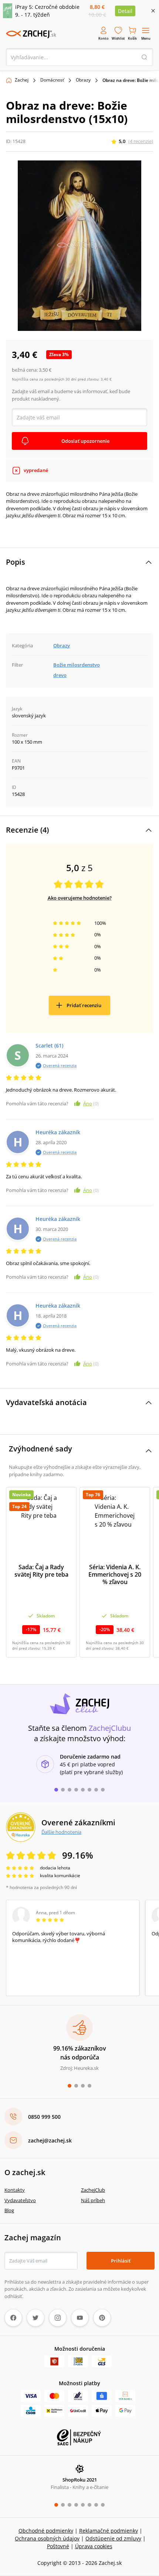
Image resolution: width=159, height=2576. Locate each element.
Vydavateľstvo (20, 2200)
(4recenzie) (141, 141)
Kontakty (15, 2190)
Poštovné (58, 2546)
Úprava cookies (94, 2546)
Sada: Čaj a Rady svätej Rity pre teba (41, 1571)
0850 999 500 (44, 2117)
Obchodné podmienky (46, 2531)
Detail (125, 11)
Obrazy (83, 80)
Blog (9, 2210)
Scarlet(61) (49, 1045)
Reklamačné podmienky (109, 2531)
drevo (60, 675)
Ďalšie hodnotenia (61, 1832)
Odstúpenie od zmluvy (113, 2538)
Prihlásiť (121, 2261)
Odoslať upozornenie (85, 441)
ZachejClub (93, 2190)
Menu (146, 38)
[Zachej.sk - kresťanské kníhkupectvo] (31, 34)
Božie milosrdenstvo (77, 665)
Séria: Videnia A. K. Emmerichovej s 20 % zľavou (115, 1574)
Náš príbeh (93, 2200)
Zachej (22, 80)
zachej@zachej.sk (50, 2140)
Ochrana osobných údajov (47, 2538)
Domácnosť (52, 80)
